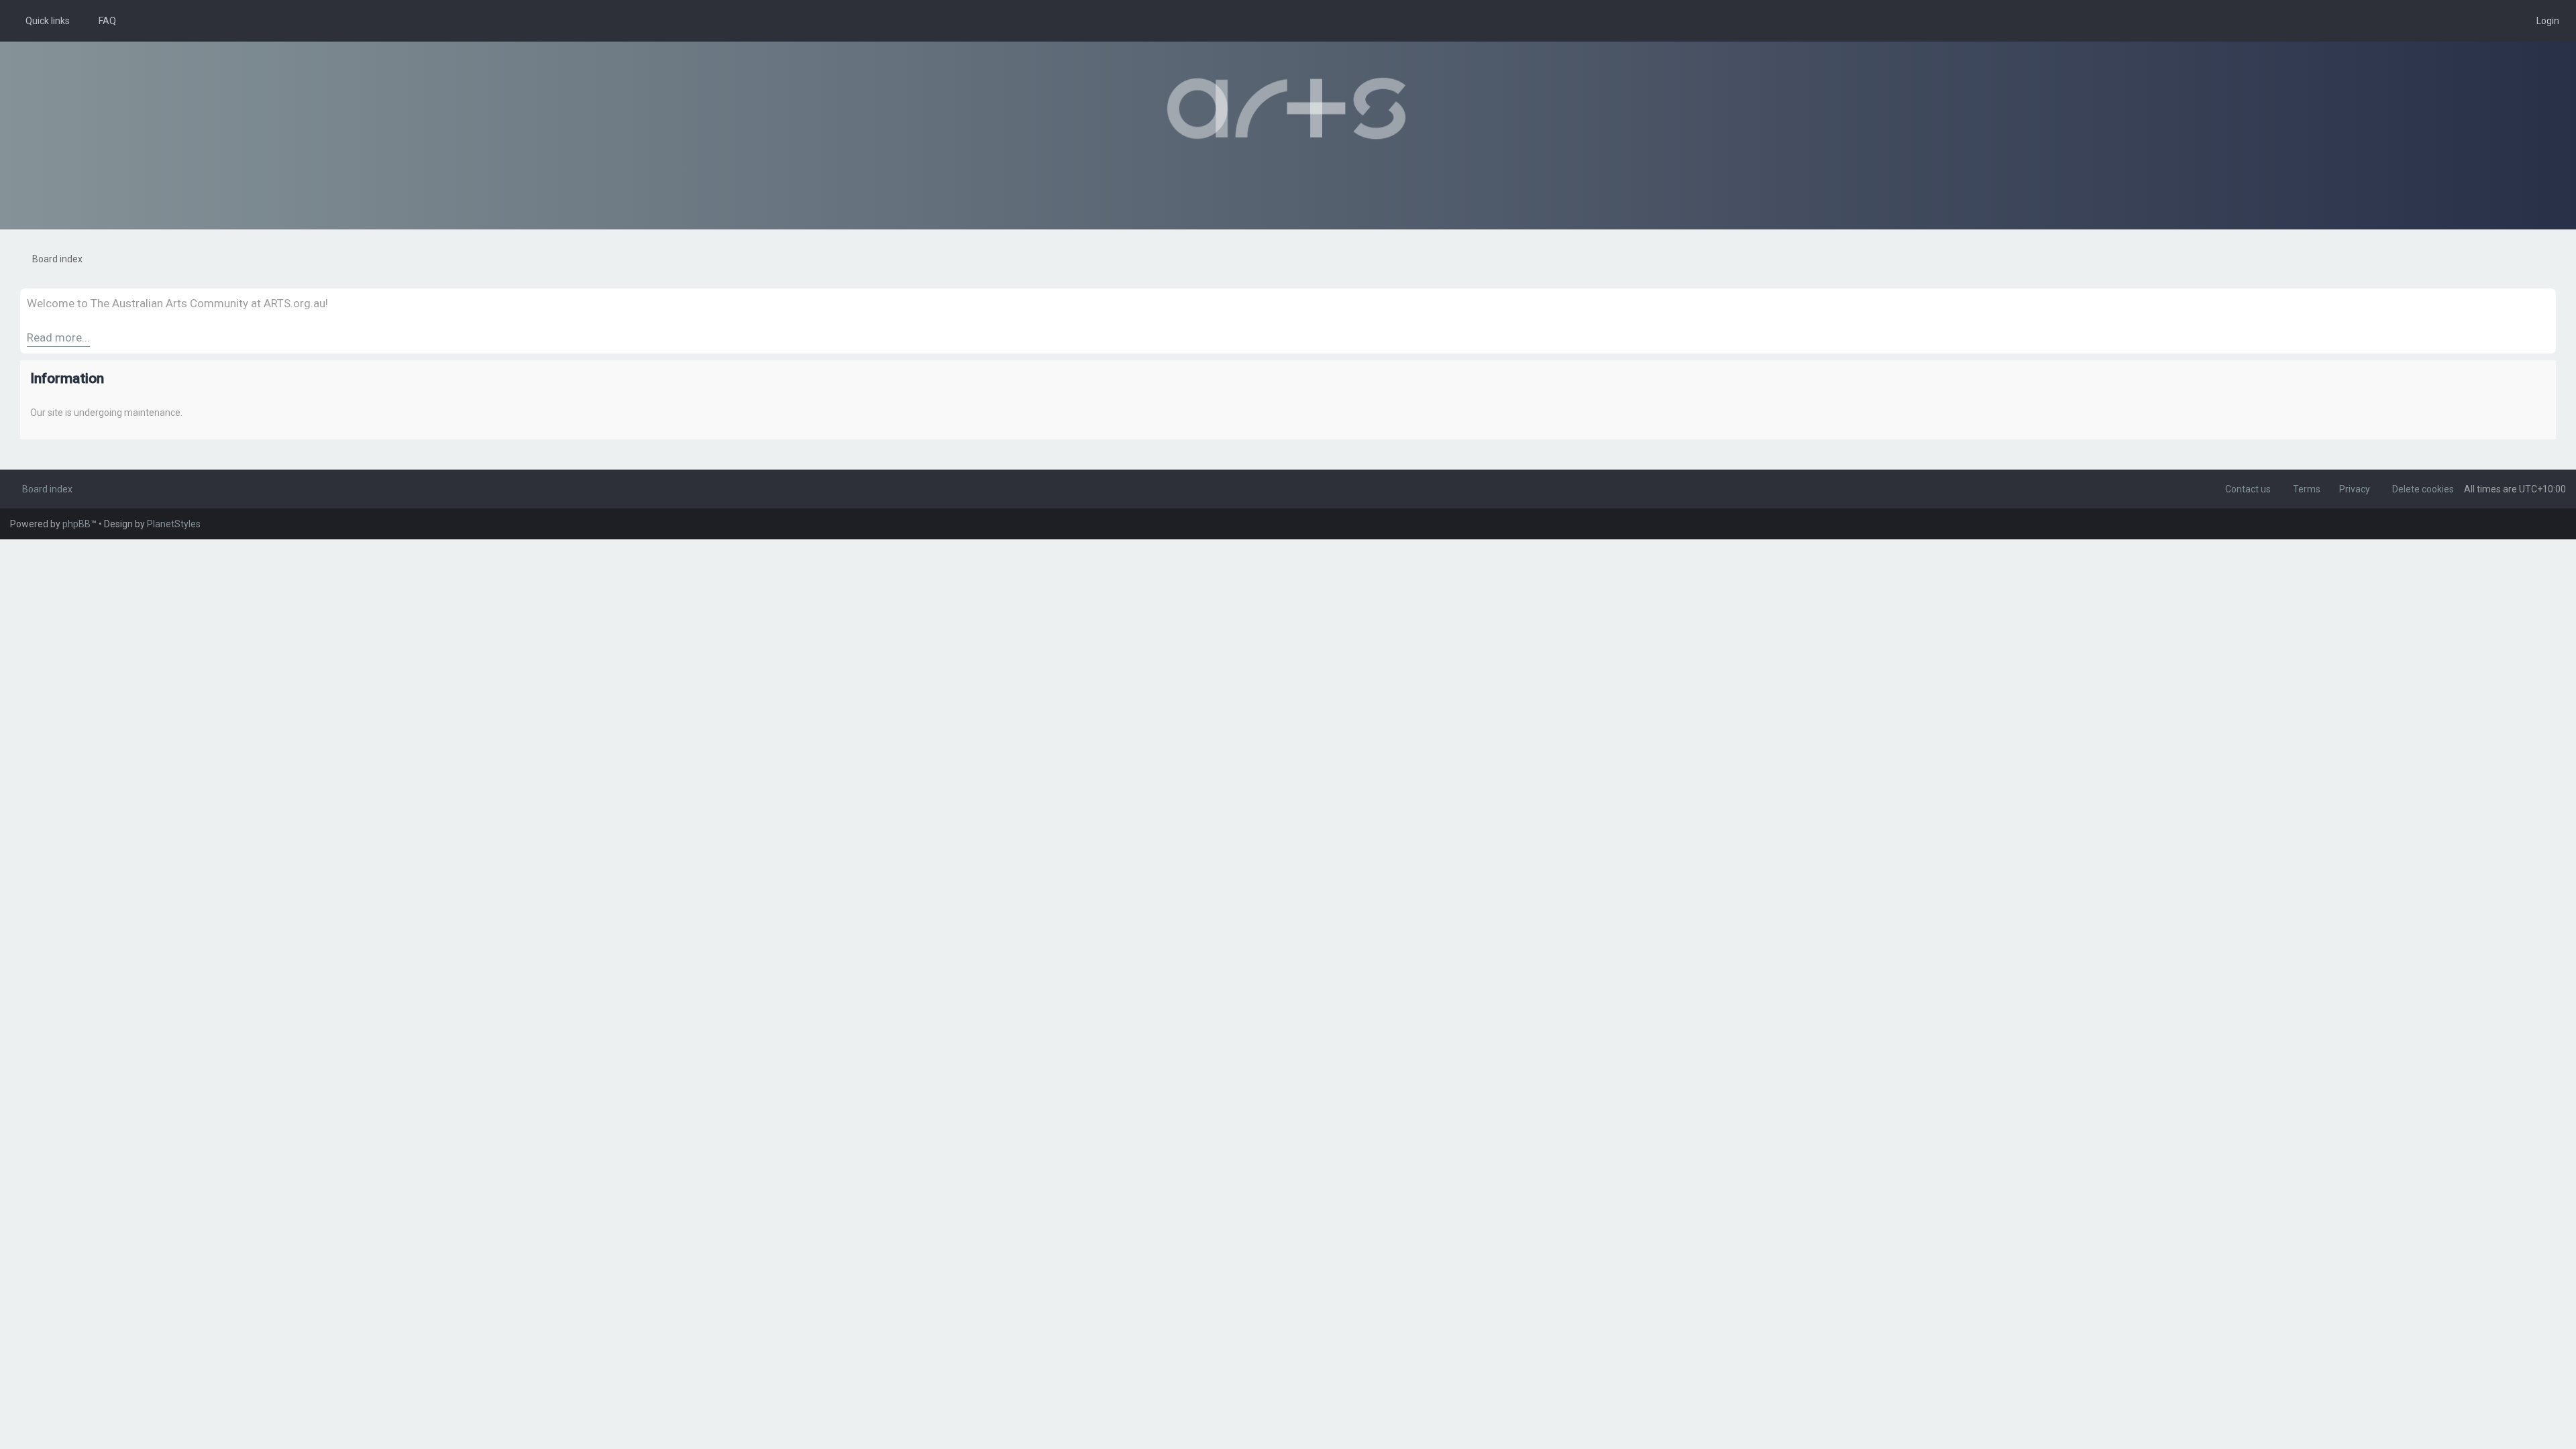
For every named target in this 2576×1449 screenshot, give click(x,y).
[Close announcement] (2545, 299)
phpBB (76, 524)
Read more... (58, 337)
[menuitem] (101, 21)
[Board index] (1288, 109)
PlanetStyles (174, 524)
